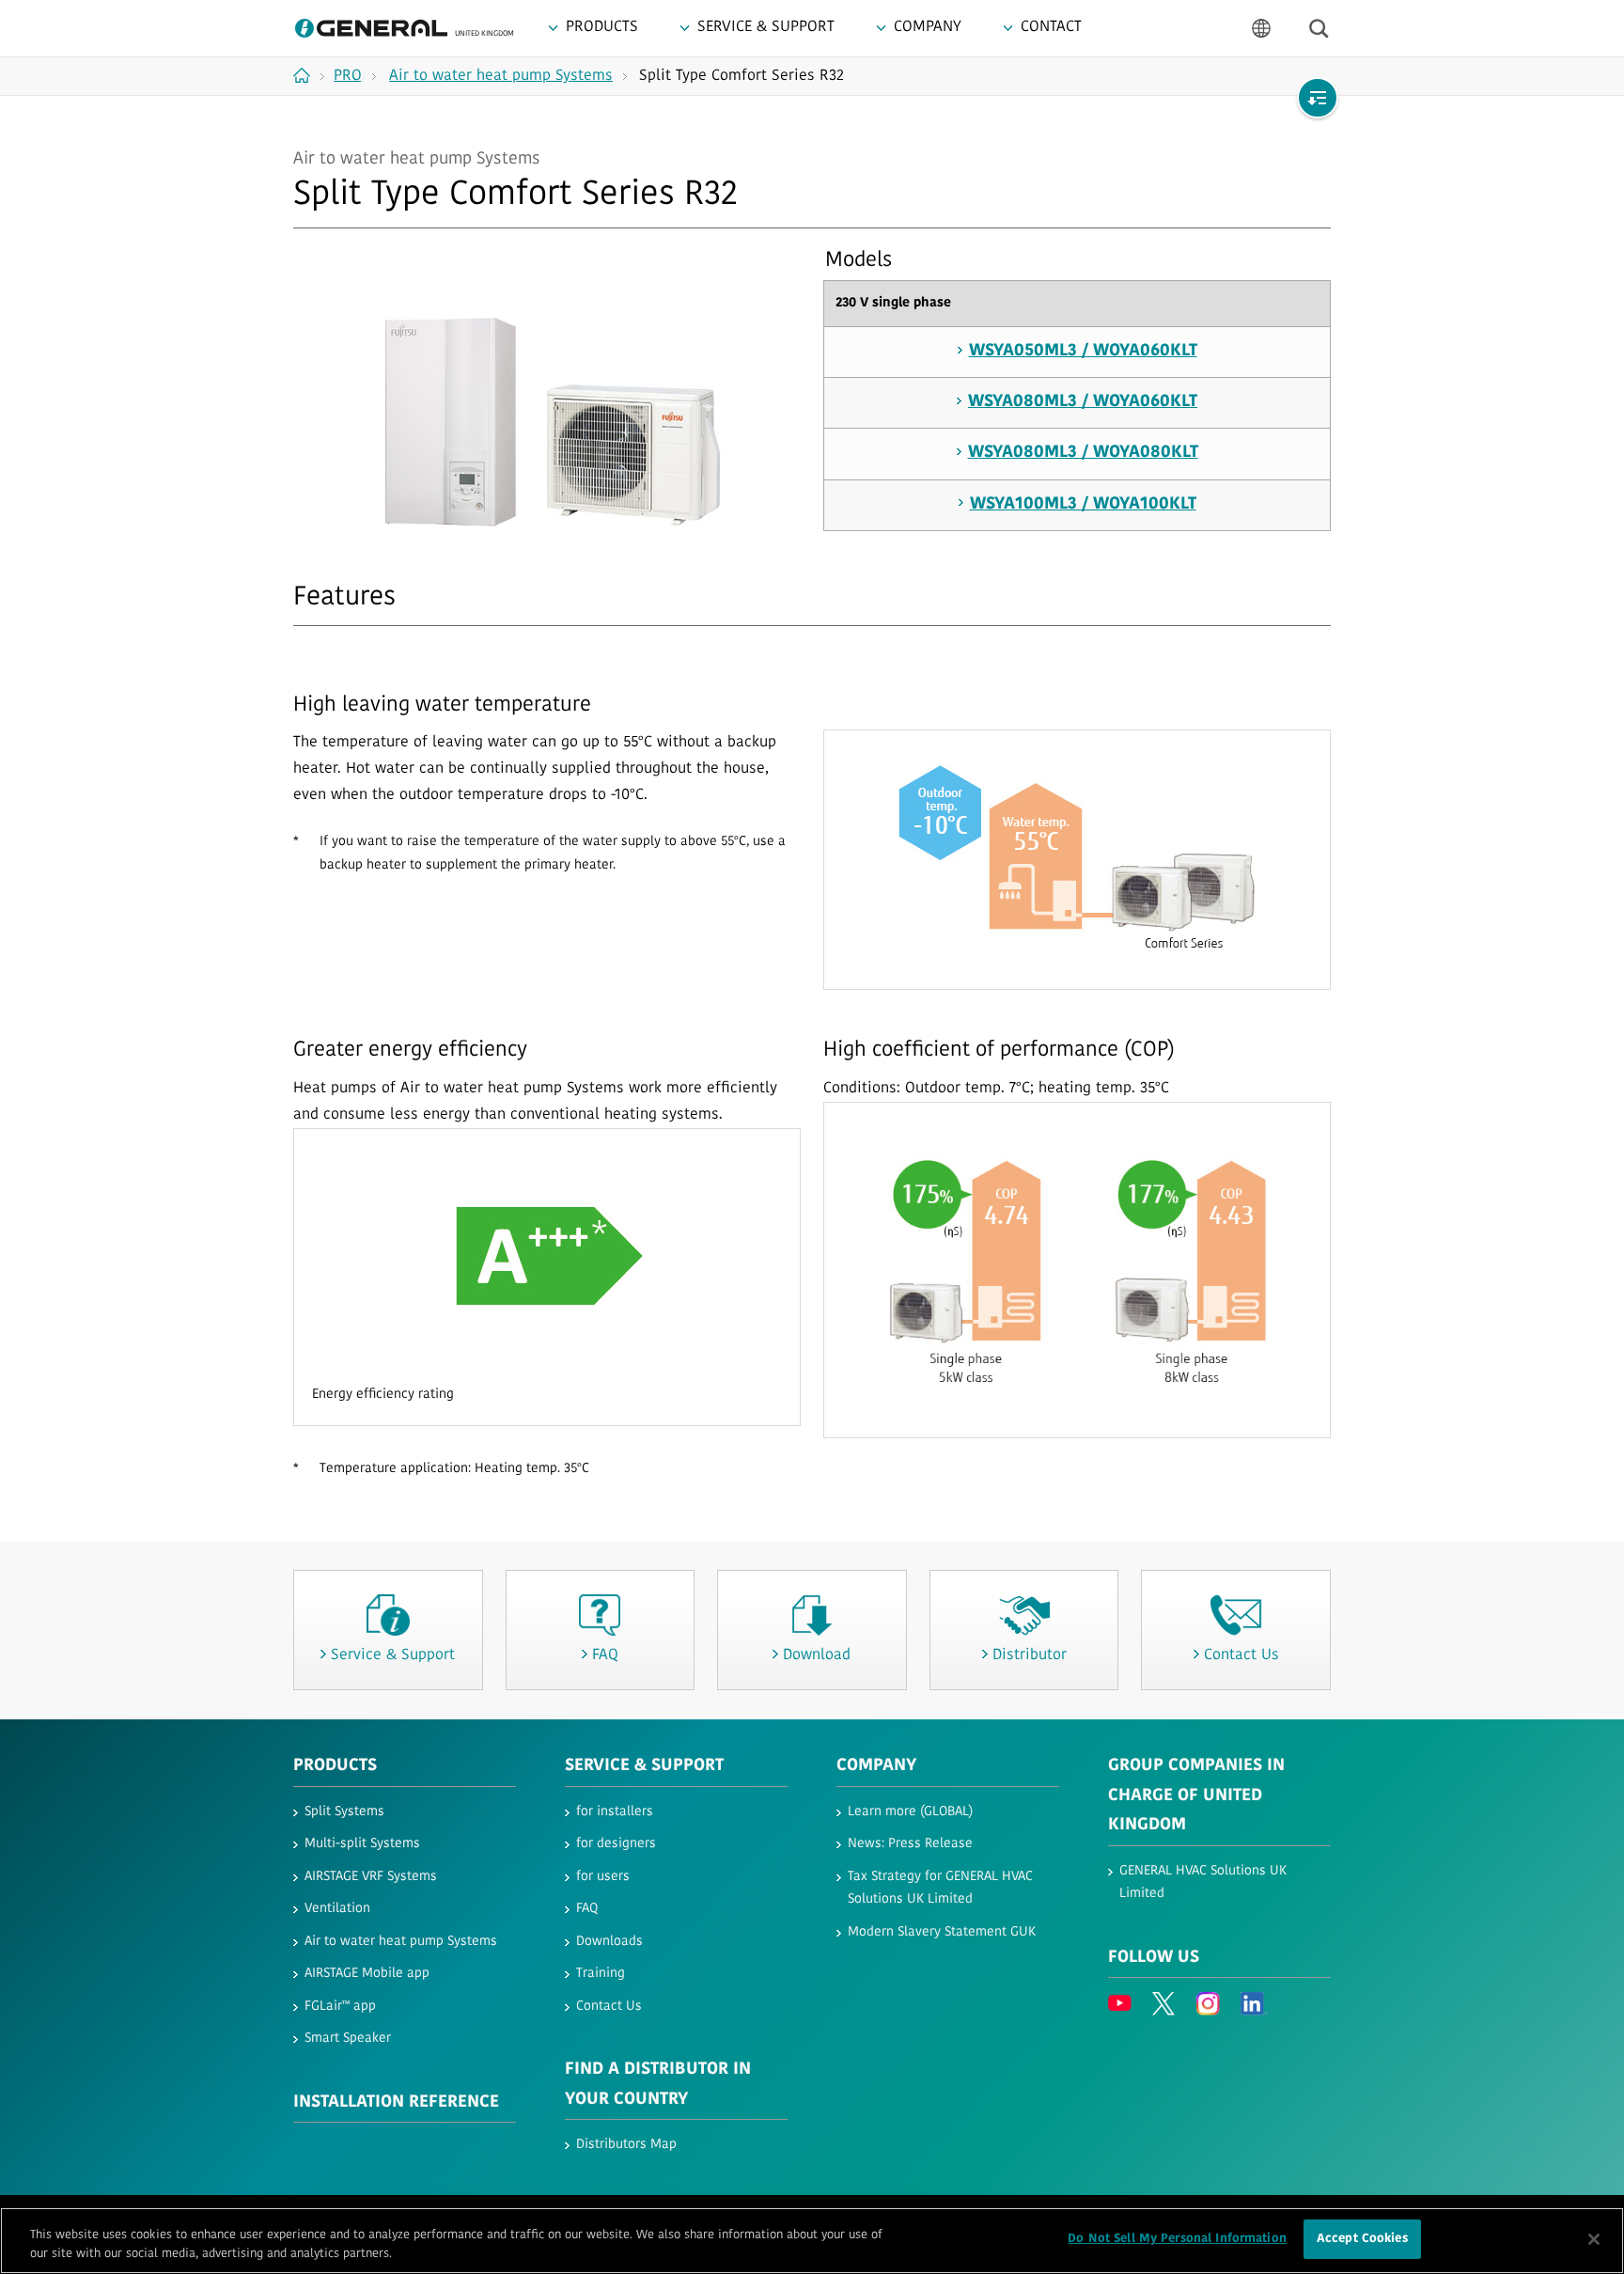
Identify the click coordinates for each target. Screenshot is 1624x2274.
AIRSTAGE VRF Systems (371, 1877)
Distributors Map (626, 2145)
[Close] (1594, 2239)
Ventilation (337, 1909)
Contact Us (609, 2007)
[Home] (309, 75)
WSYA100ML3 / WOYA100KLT (1083, 505)
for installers (615, 1812)
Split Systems (344, 1812)
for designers (616, 1844)
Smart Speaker (348, 2039)
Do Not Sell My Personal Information (1177, 2239)
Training (601, 1974)
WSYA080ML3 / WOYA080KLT (1083, 453)
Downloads (609, 1942)
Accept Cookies (1362, 2239)
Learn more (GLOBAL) (910, 1812)
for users (603, 1877)
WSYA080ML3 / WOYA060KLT (1083, 402)
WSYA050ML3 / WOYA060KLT (1083, 352)
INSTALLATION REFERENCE (396, 2103)
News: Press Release (910, 1844)
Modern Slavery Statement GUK (942, 1932)
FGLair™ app (340, 2007)
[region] (812, 2241)
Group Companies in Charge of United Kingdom (1196, 1796)
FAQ (587, 1909)
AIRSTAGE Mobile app (367, 1974)
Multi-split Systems (362, 1844)
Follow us (1154, 1958)
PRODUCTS (335, 1766)
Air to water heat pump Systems (401, 1942)
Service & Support (644, 1766)
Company (876, 1766)
